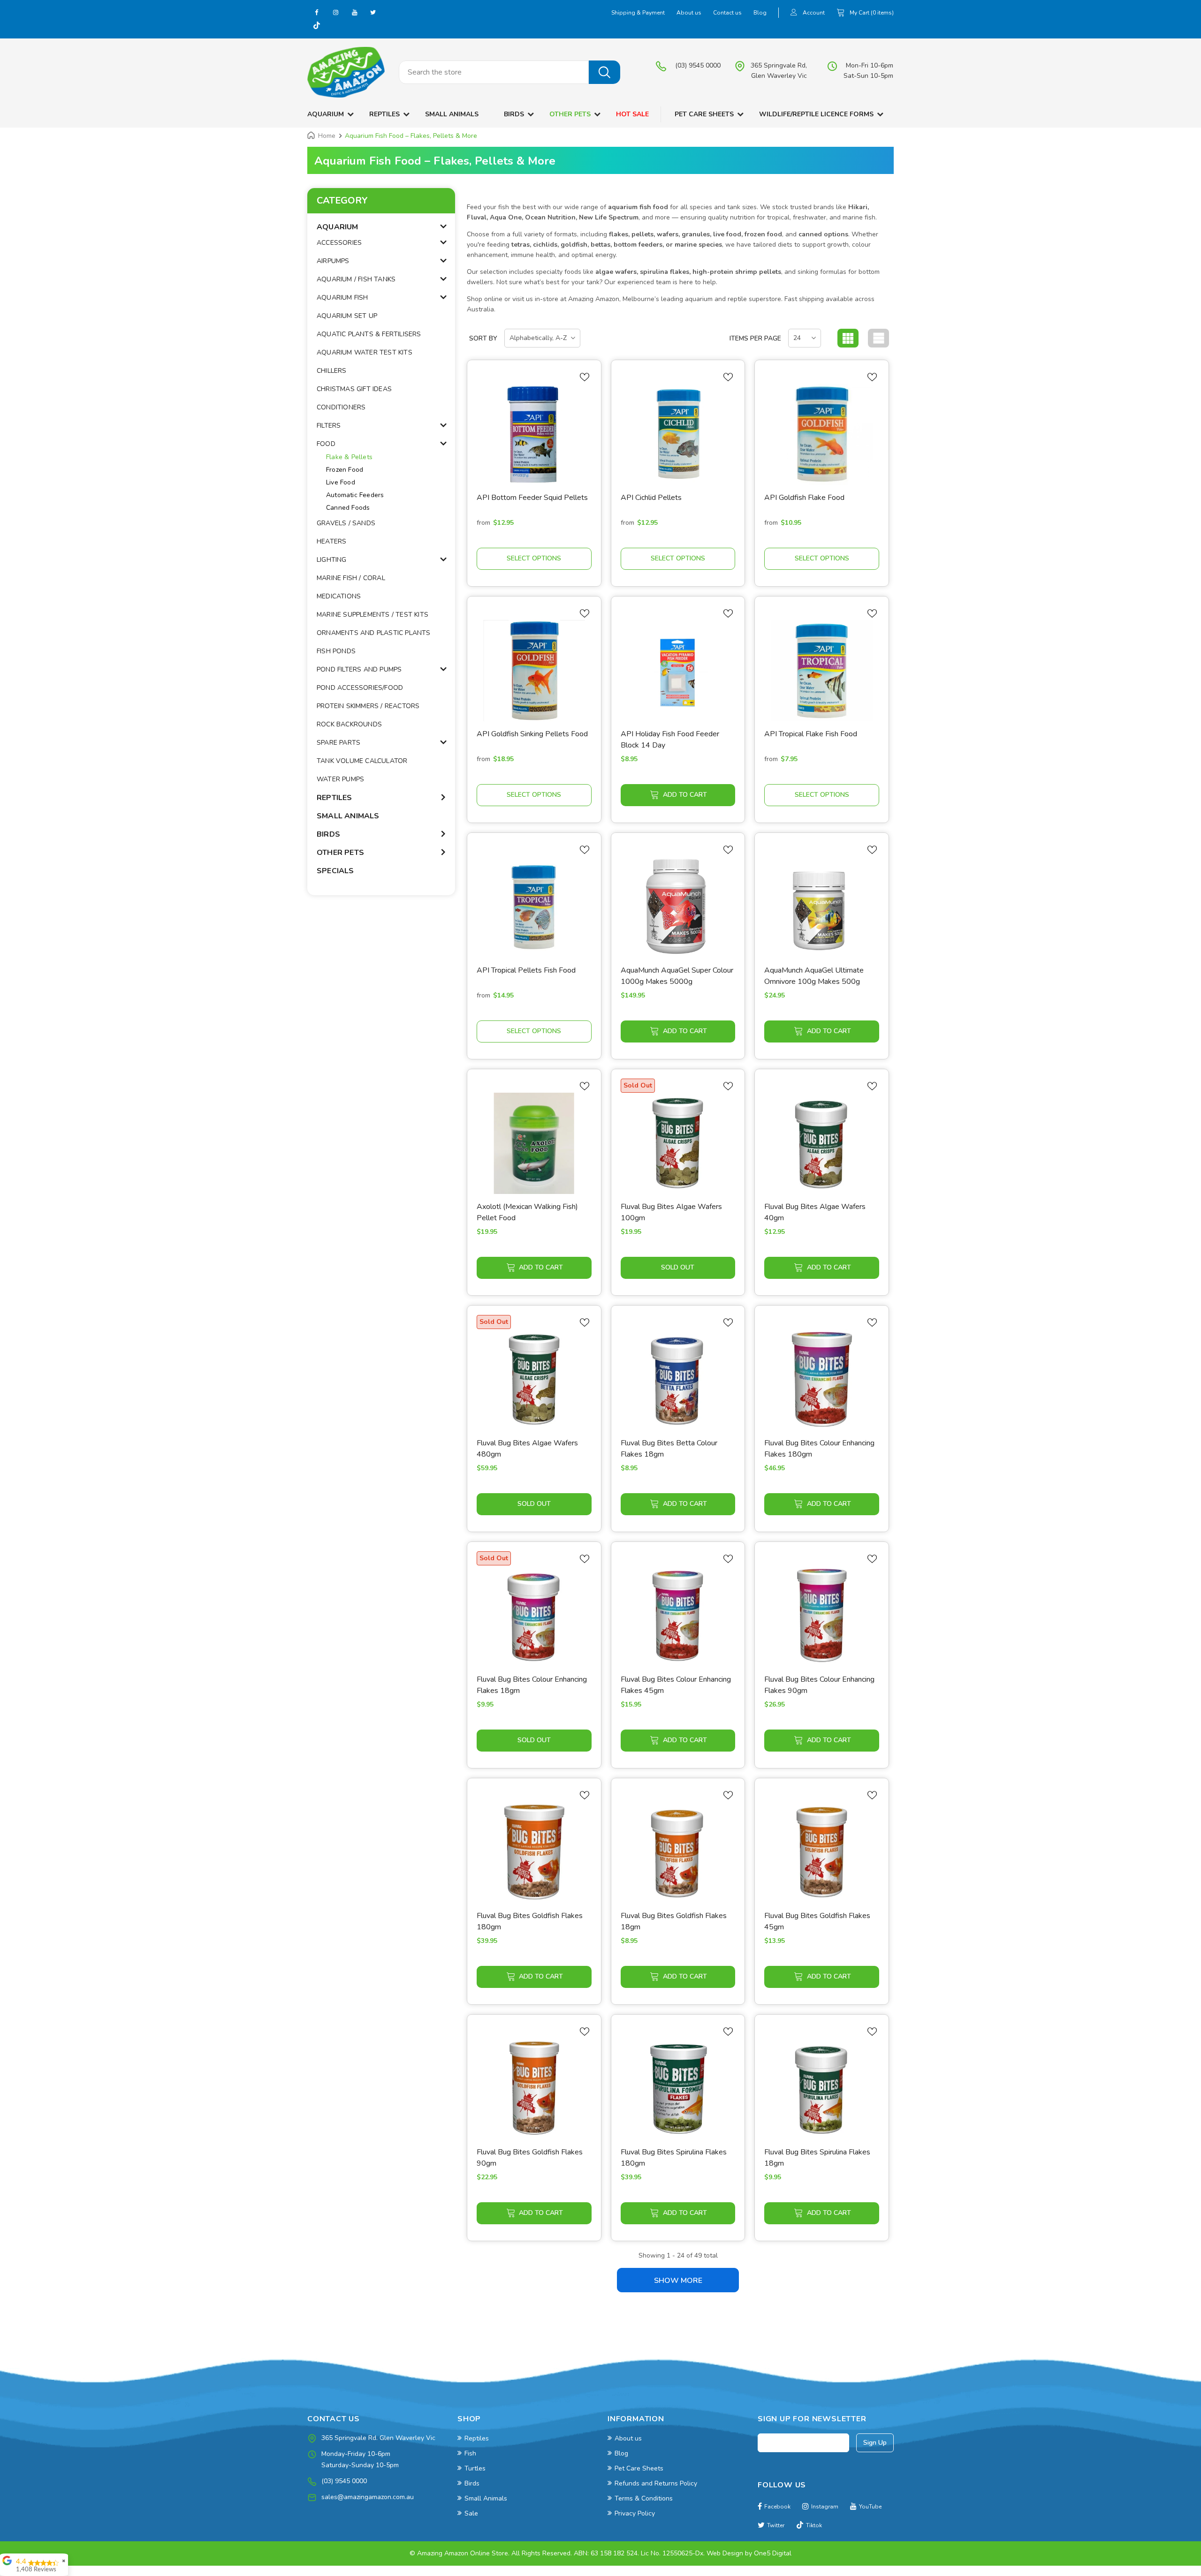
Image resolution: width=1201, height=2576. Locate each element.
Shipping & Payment (638, 13)
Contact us (727, 13)
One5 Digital (773, 2553)
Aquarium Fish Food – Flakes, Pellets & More (411, 136)
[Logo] (346, 72)
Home (327, 136)
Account (814, 13)
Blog (760, 13)
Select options (534, 558)
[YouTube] (354, 12)
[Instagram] (335, 12)
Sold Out (678, 1267)
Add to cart (685, 795)
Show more (678, 2281)
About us (689, 13)
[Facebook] (317, 12)
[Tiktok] (317, 26)
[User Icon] (794, 13)
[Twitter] (373, 12)
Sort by (483, 338)
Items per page (755, 338)
